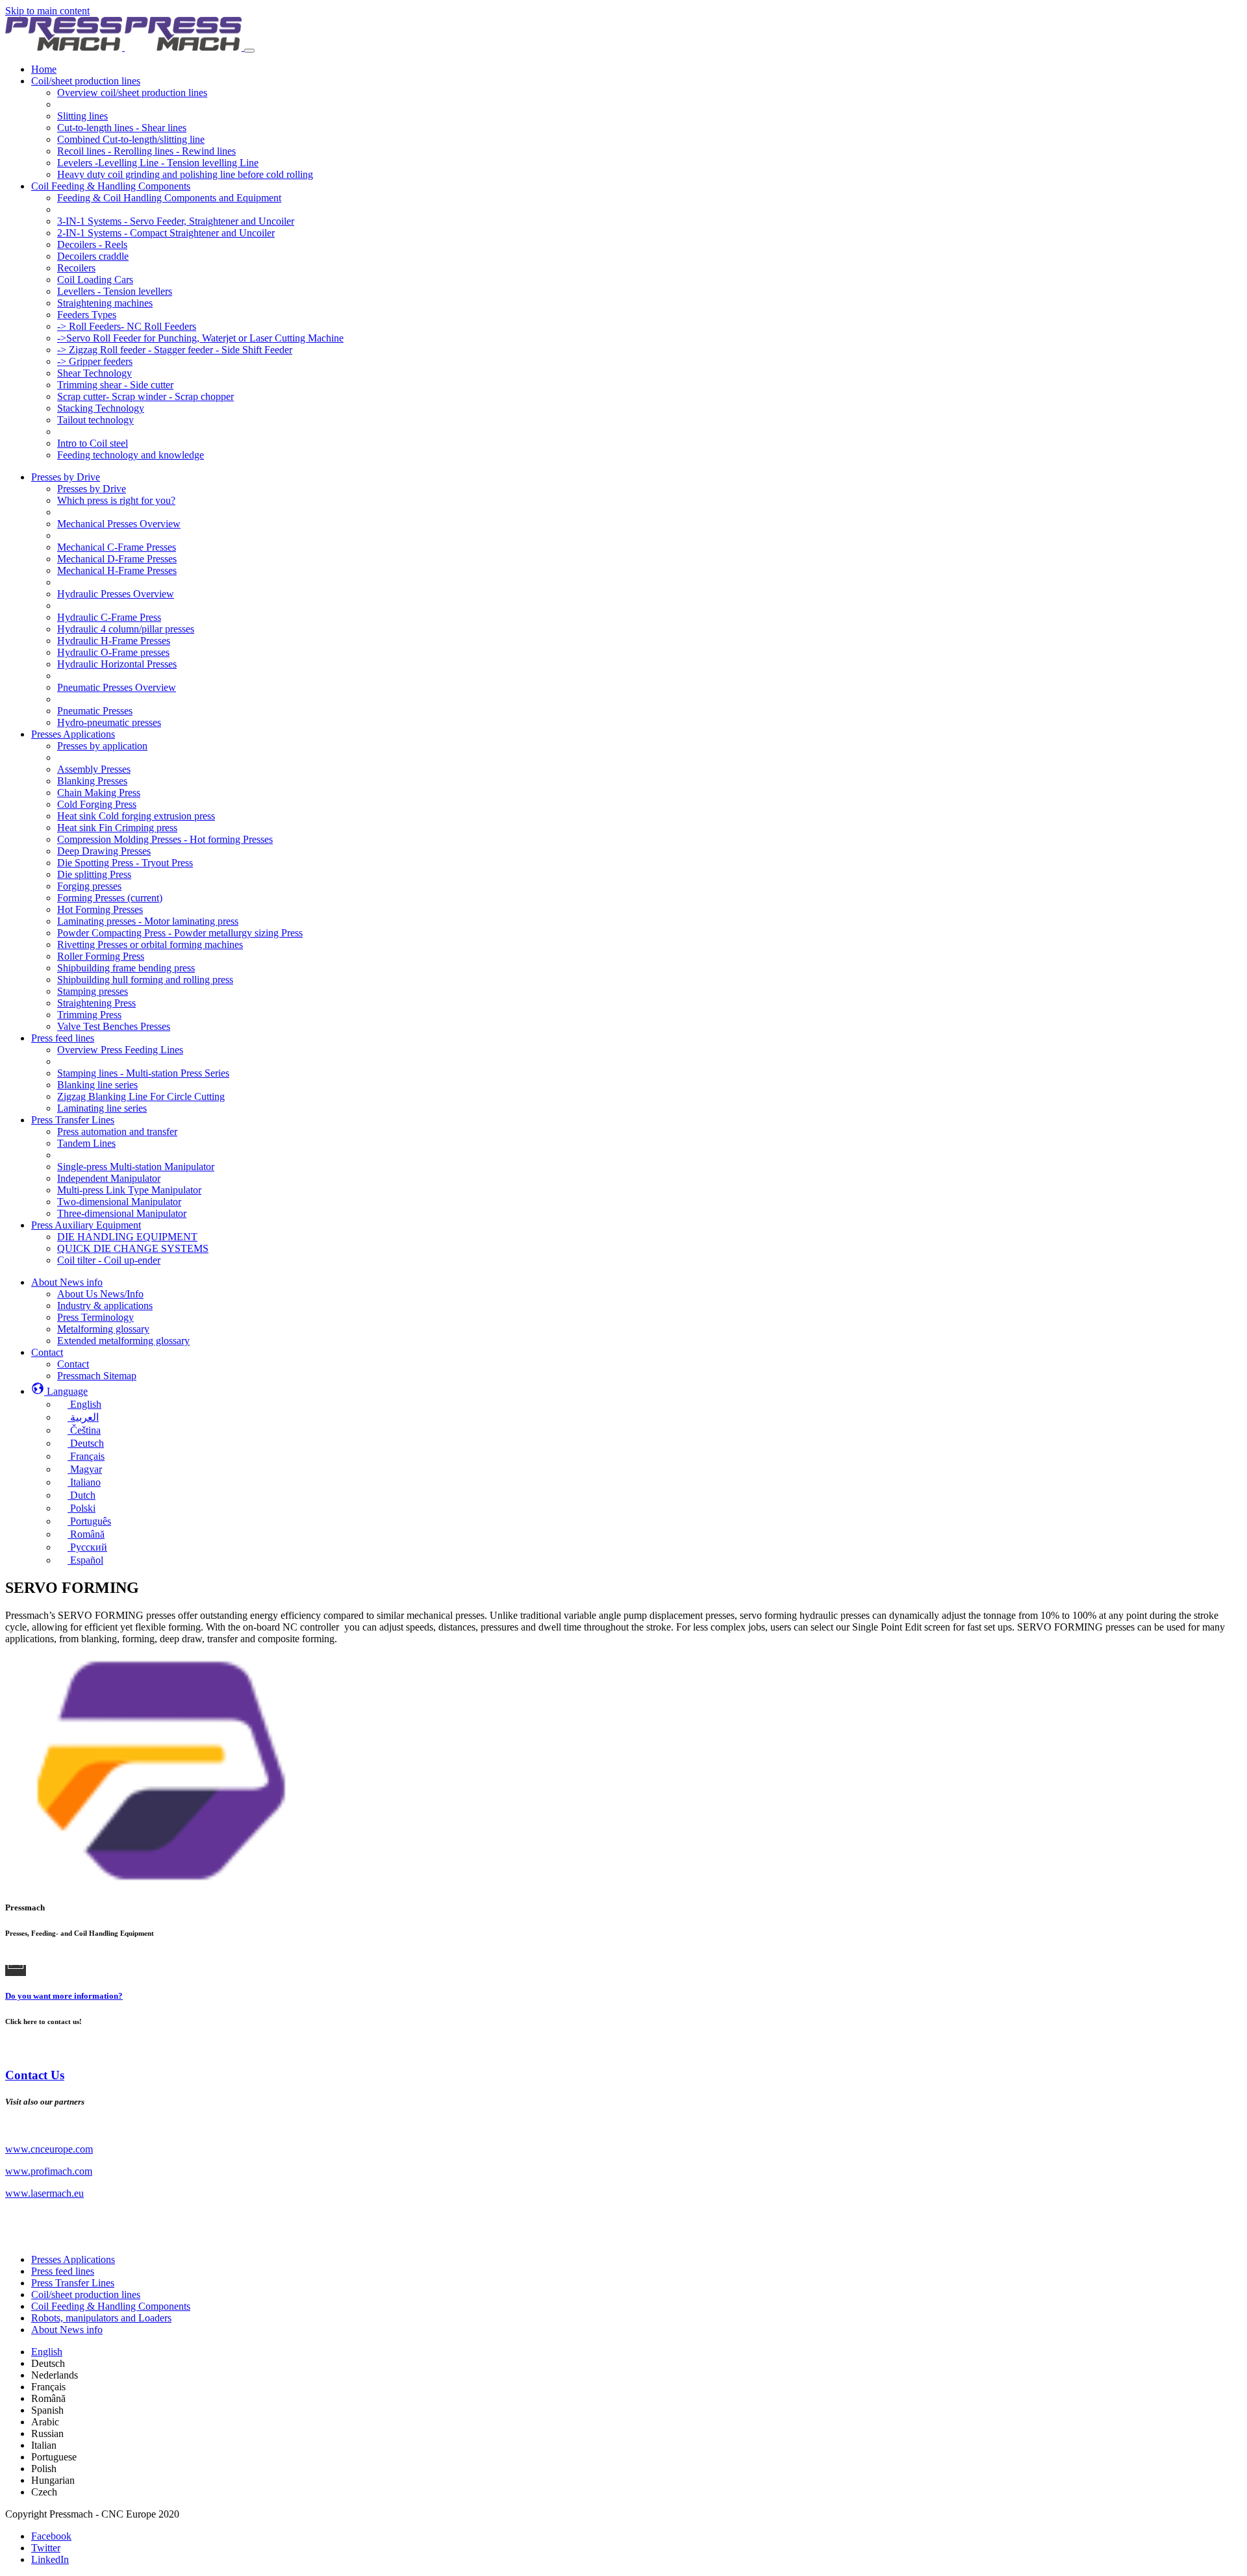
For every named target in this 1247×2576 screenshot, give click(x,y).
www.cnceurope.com (49, 2149)
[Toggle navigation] (249, 51)
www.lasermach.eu (44, 2193)
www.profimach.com (49, 2171)
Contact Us (35, 2075)
